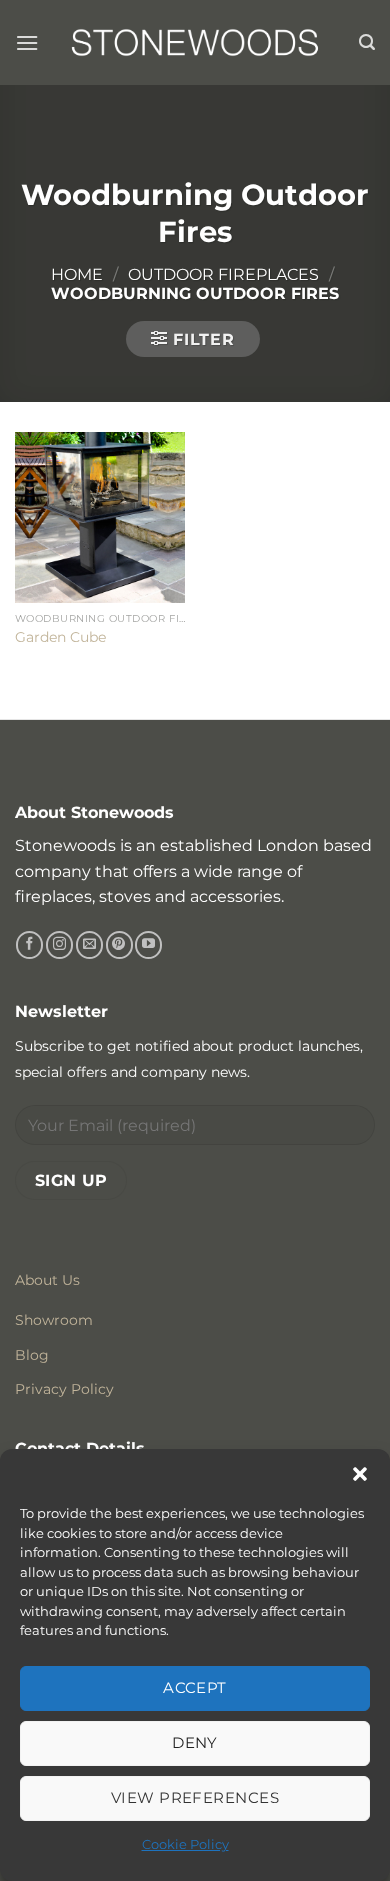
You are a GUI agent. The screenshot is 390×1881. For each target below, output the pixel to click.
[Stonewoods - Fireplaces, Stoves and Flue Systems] (195, 42)
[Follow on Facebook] (29, 945)
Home (77, 274)
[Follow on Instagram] (59, 945)
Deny (195, 1742)
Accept (195, 1687)
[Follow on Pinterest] (119, 945)
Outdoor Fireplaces (223, 274)
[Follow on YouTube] (148, 945)
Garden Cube (60, 637)
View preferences (195, 1797)
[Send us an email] (89, 945)
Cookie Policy (185, 1844)
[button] (360, 1474)
